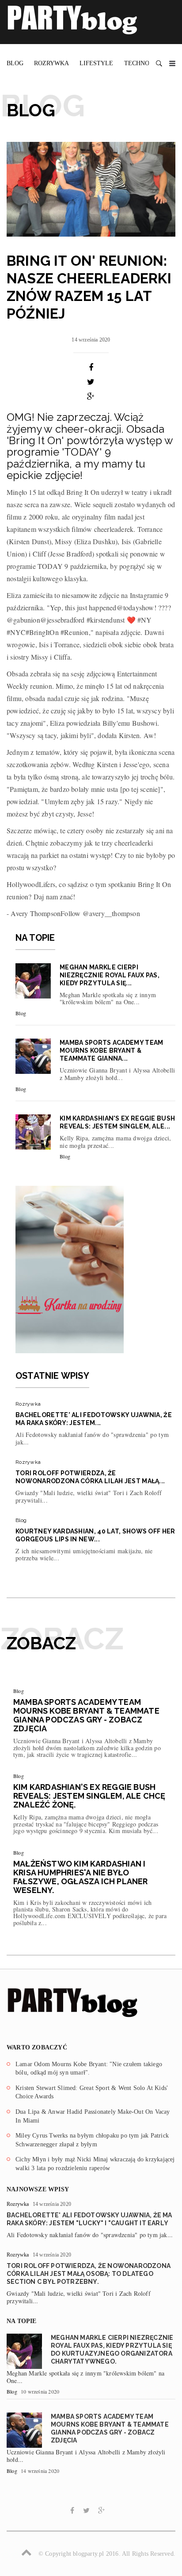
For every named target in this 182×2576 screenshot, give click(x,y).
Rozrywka (51, 63)
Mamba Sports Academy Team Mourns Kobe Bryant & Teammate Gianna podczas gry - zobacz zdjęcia (86, 1715)
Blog (15, 63)
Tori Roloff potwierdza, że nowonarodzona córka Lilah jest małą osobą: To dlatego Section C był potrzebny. (89, 2274)
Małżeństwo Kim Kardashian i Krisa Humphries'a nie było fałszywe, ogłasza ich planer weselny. (81, 1877)
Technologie (146, 63)
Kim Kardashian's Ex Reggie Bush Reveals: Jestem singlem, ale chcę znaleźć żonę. (89, 1796)
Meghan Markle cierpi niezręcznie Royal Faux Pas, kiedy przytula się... (110, 975)
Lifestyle (96, 63)
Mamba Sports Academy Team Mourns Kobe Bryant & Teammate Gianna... (112, 1050)
